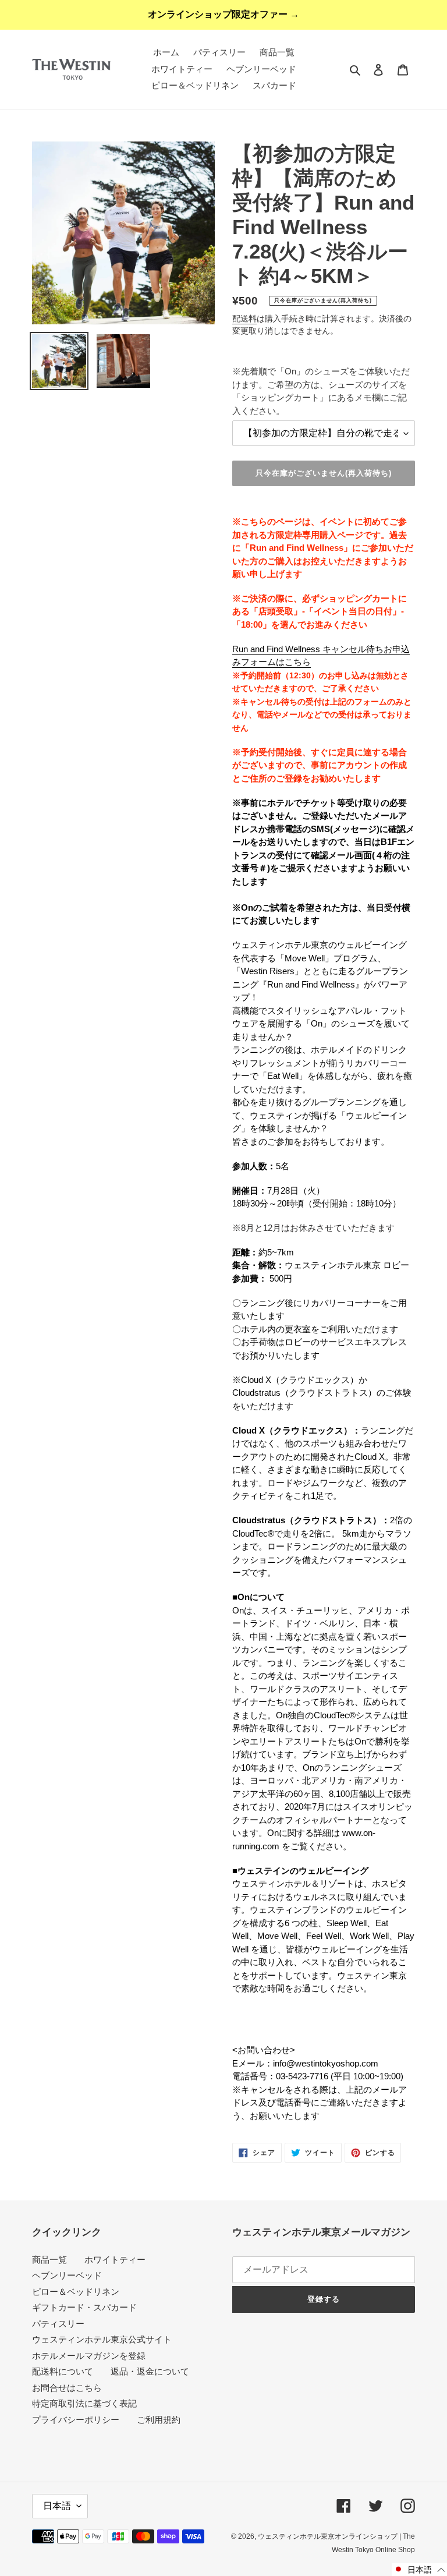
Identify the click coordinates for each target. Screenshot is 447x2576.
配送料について (63, 2371)
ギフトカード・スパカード (84, 2307)
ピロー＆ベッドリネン (76, 2292)
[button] (419, 2570)
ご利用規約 (159, 2420)
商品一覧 (49, 2260)
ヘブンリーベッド (67, 2275)
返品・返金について (150, 2371)
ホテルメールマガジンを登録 (89, 2356)
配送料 (244, 319)
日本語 (57, 2506)
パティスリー (58, 2324)
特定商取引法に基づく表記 (84, 2403)
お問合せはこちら (67, 2388)
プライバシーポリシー (76, 2420)
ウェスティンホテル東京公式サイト (102, 2339)
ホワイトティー (115, 2260)
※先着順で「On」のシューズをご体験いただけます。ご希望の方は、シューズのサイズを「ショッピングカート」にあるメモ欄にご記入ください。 (321, 391)
